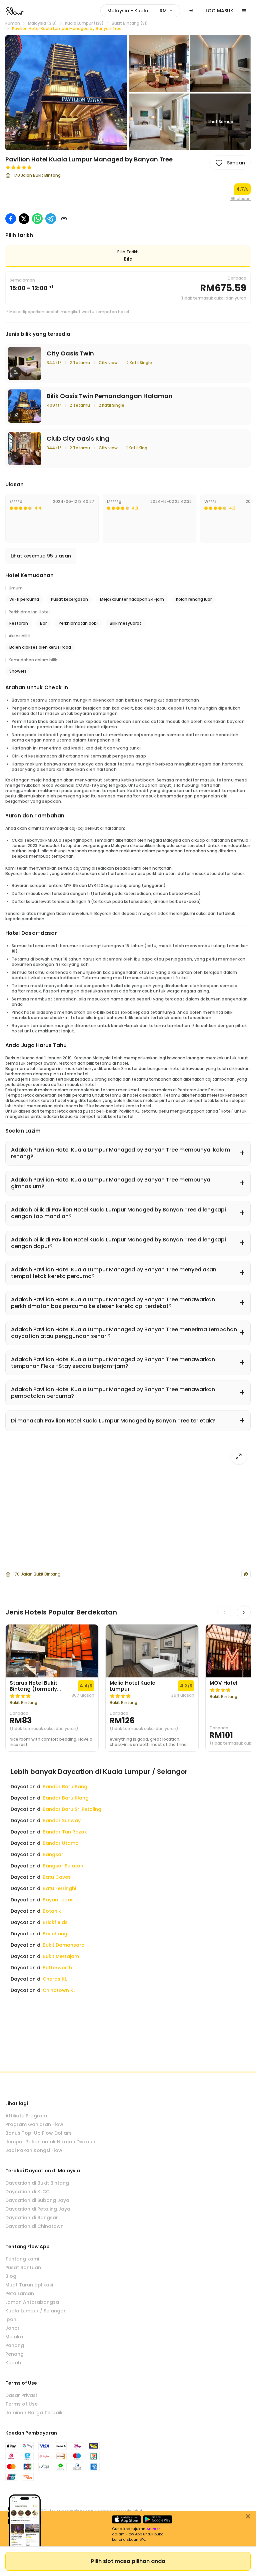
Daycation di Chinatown (34, 2226)
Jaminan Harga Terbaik (34, 2413)
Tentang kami (22, 2259)
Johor (12, 2328)
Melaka (14, 2337)
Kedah (13, 2363)
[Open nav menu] (244, 11)
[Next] (244, 1612)
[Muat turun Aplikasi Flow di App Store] (126, 2519)
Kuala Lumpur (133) (84, 23)
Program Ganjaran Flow (34, 2124)
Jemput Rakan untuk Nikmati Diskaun (50, 2142)
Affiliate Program (26, 2116)
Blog (11, 2276)
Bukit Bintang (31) (130, 23)
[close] (248, 2516)
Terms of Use (21, 2404)
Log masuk (219, 11)
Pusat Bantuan (23, 2267)
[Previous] (224, 1612)
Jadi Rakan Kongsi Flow (34, 2150)
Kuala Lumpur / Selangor (35, 2311)
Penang (14, 2354)
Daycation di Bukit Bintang (37, 2183)
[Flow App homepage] (15, 11)
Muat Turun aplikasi (29, 2285)
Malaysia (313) (42, 23)
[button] (66, 93)
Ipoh (11, 2319)
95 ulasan (240, 199)
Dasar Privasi (21, 2395)
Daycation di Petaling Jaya (38, 2209)
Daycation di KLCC (27, 2192)
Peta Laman (20, 2293)
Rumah (13, 23)
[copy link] (64, 219)
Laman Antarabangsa (32, 2302)
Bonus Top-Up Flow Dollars (38, 2133)
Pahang (15, 2345)
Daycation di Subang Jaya (37, 2200)
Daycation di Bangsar (32, 2218)
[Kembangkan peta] (239, 1456)
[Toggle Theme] (191, 11)
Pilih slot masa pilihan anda (128, 2561)
